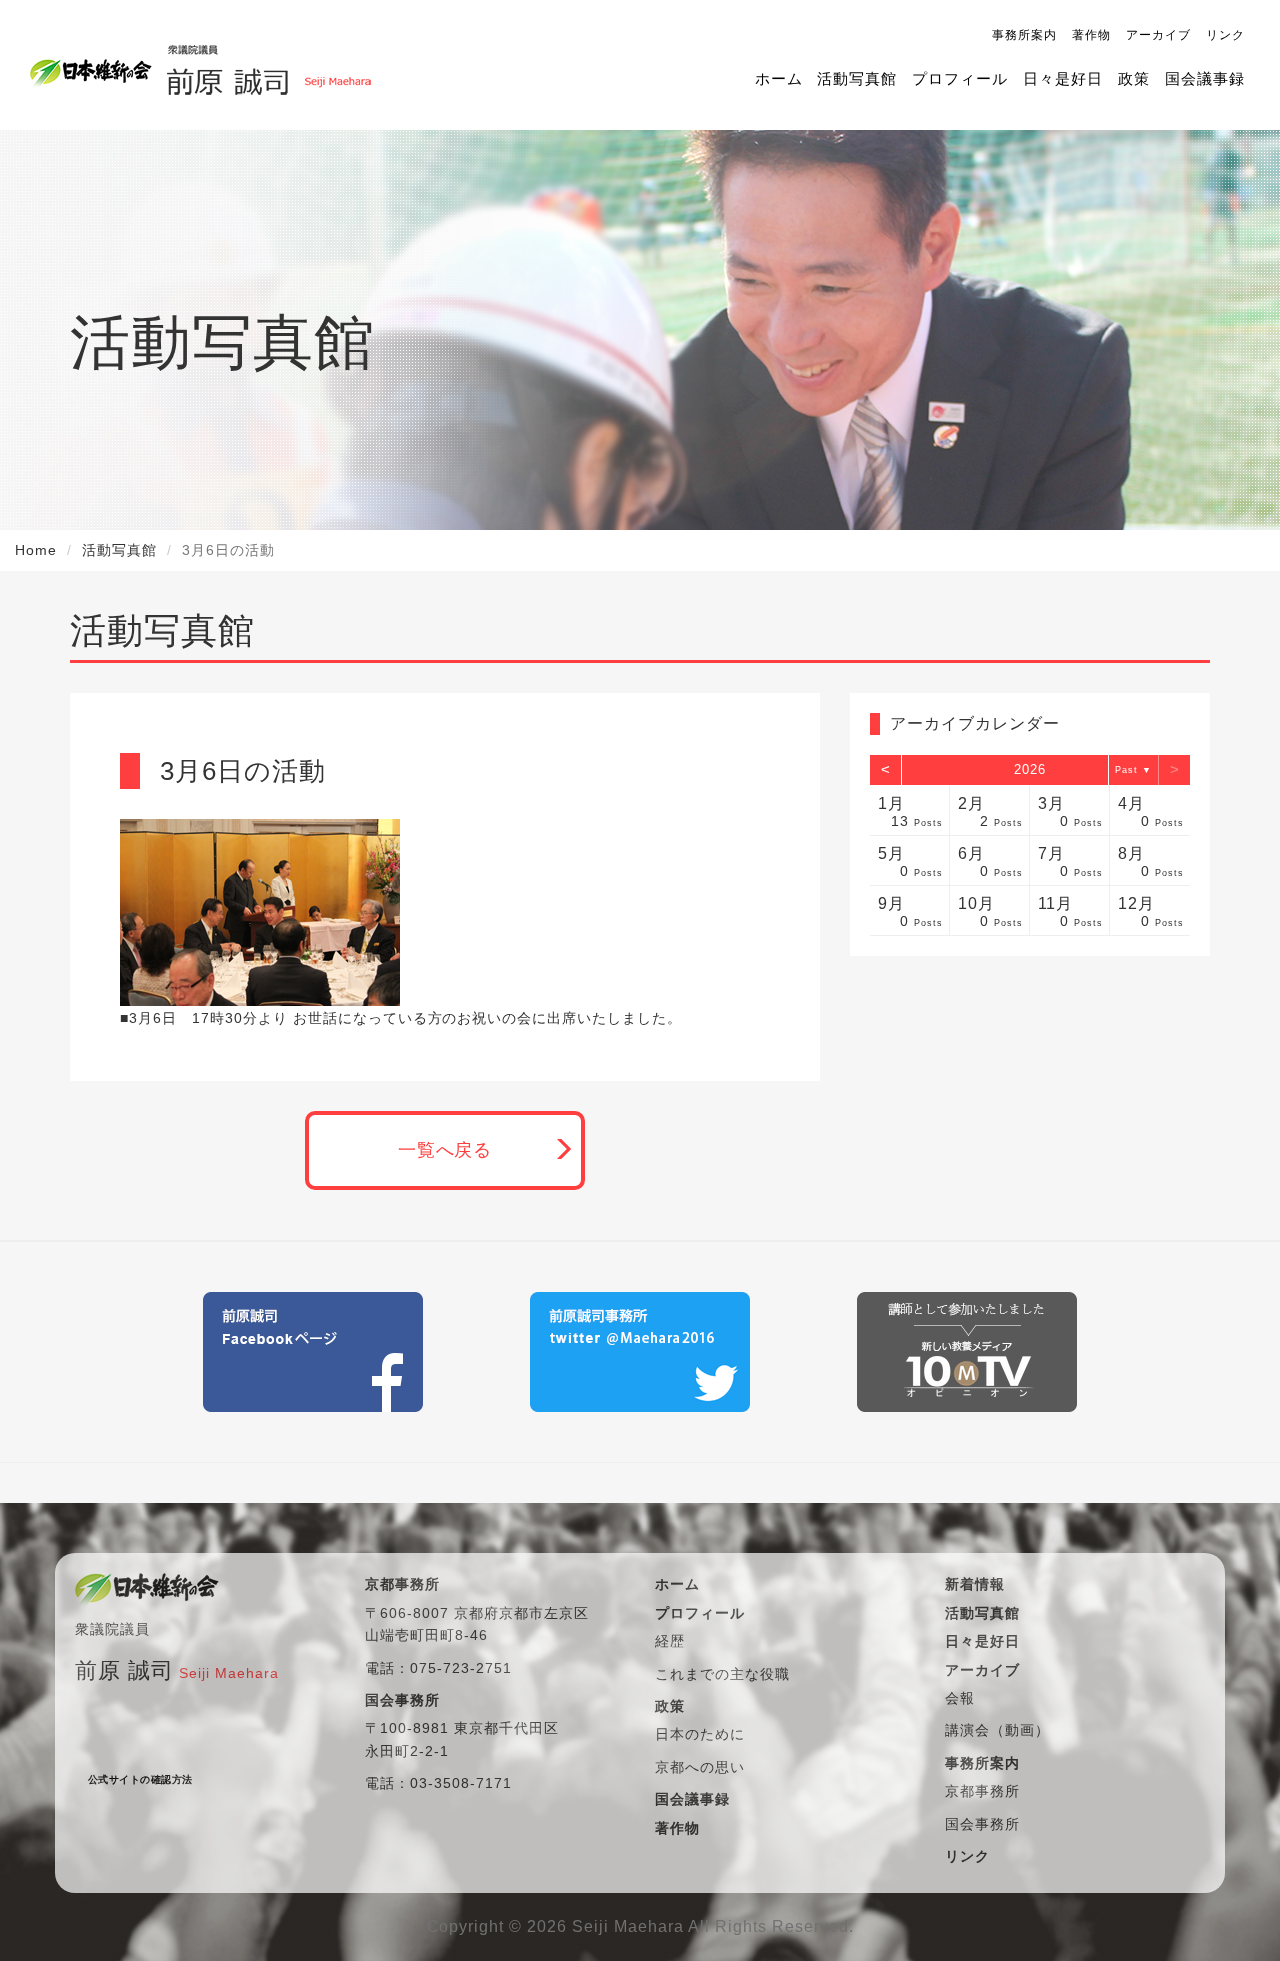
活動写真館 (857, 78)
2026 (1030, 769)
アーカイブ (1158, 35)
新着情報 (975, 1584)
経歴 (670, 1641)
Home (36, 550)
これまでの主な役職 (722, 1674)
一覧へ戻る (445, 1150)
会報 (960, 1698)
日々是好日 (1063, 78)
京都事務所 (982, 1791)
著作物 (1091, 35)
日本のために (700, 1734)
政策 (1134, 78)
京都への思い (700, 1767)
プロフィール (960, 78)
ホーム (779, 78)
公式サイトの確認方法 (140, 1779)
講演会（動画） (997, 1730)
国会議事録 (1205, 78)
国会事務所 (982, 1824)
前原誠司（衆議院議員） (268, 65)
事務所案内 (1024, 35)
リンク (1225, 35)
